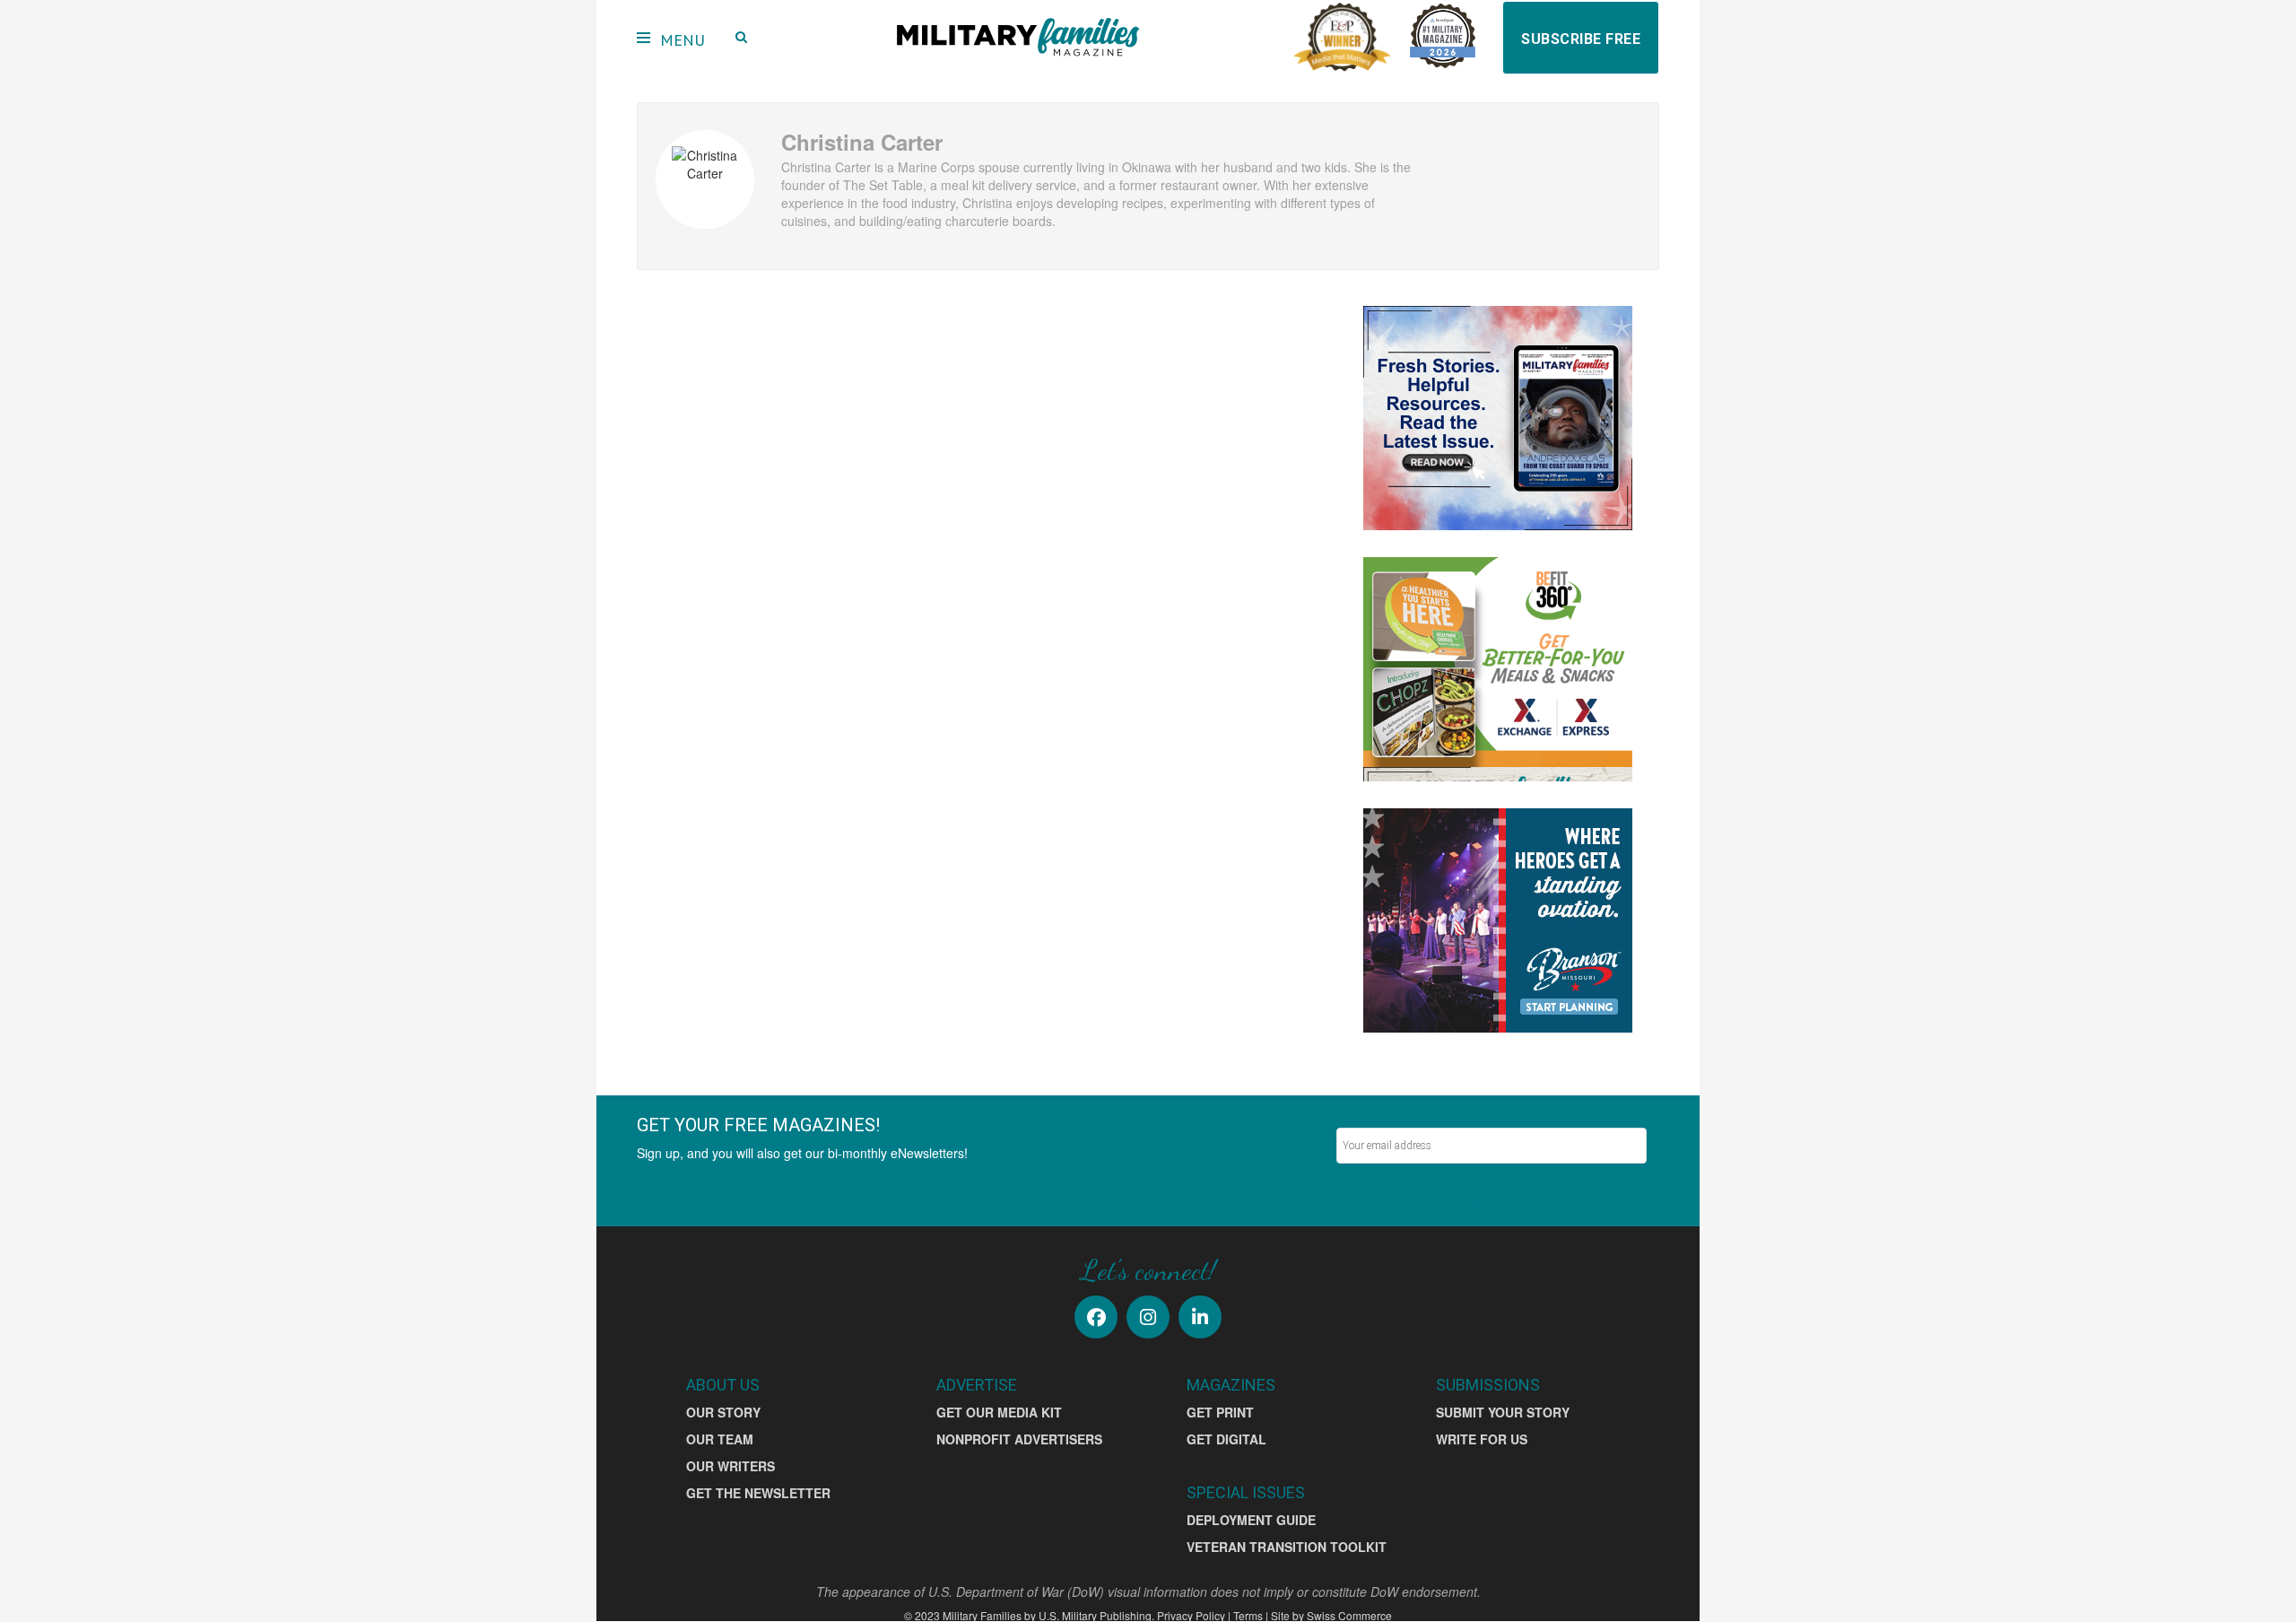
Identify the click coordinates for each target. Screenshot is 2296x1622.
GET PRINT (1220, 1412)
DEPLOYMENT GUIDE (1251, 1520)
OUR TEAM (720, 1439)
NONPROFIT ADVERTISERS (1019, 1439)
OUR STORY (723, 1412)
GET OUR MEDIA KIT (999, 1412)
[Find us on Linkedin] (1200, 1317)
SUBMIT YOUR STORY (1503, 1412)
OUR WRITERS (731, 1466)
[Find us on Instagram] (1148, 1317)
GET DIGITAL (1226, 1439)
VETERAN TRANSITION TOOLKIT (1287, 1547)
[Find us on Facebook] (1096, 1317)
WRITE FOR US (1482, 1439)
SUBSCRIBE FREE (1581, 39)
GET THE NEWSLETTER (758, 1493)
